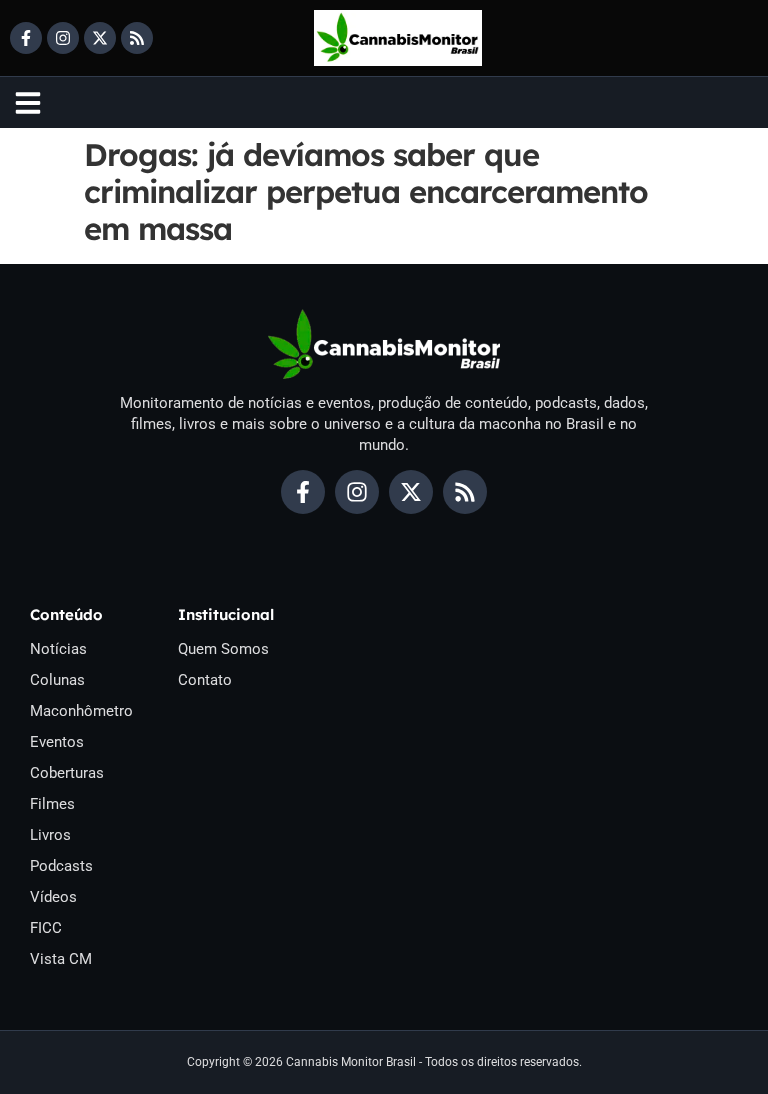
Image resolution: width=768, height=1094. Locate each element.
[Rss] (137, 38)
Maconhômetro (81, 711)
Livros (50, 835)
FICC (46, 928)
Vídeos (53, 897)
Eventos (57, 742)
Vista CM (61, 959)
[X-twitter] (100, 38)
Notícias (58, 649)
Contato (205, 680)
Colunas (57, 680)
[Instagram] (63, 38)
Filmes (52, 804)
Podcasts (61, 866)
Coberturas (67, 773)
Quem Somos (223, 649)
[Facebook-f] (26, 38)
